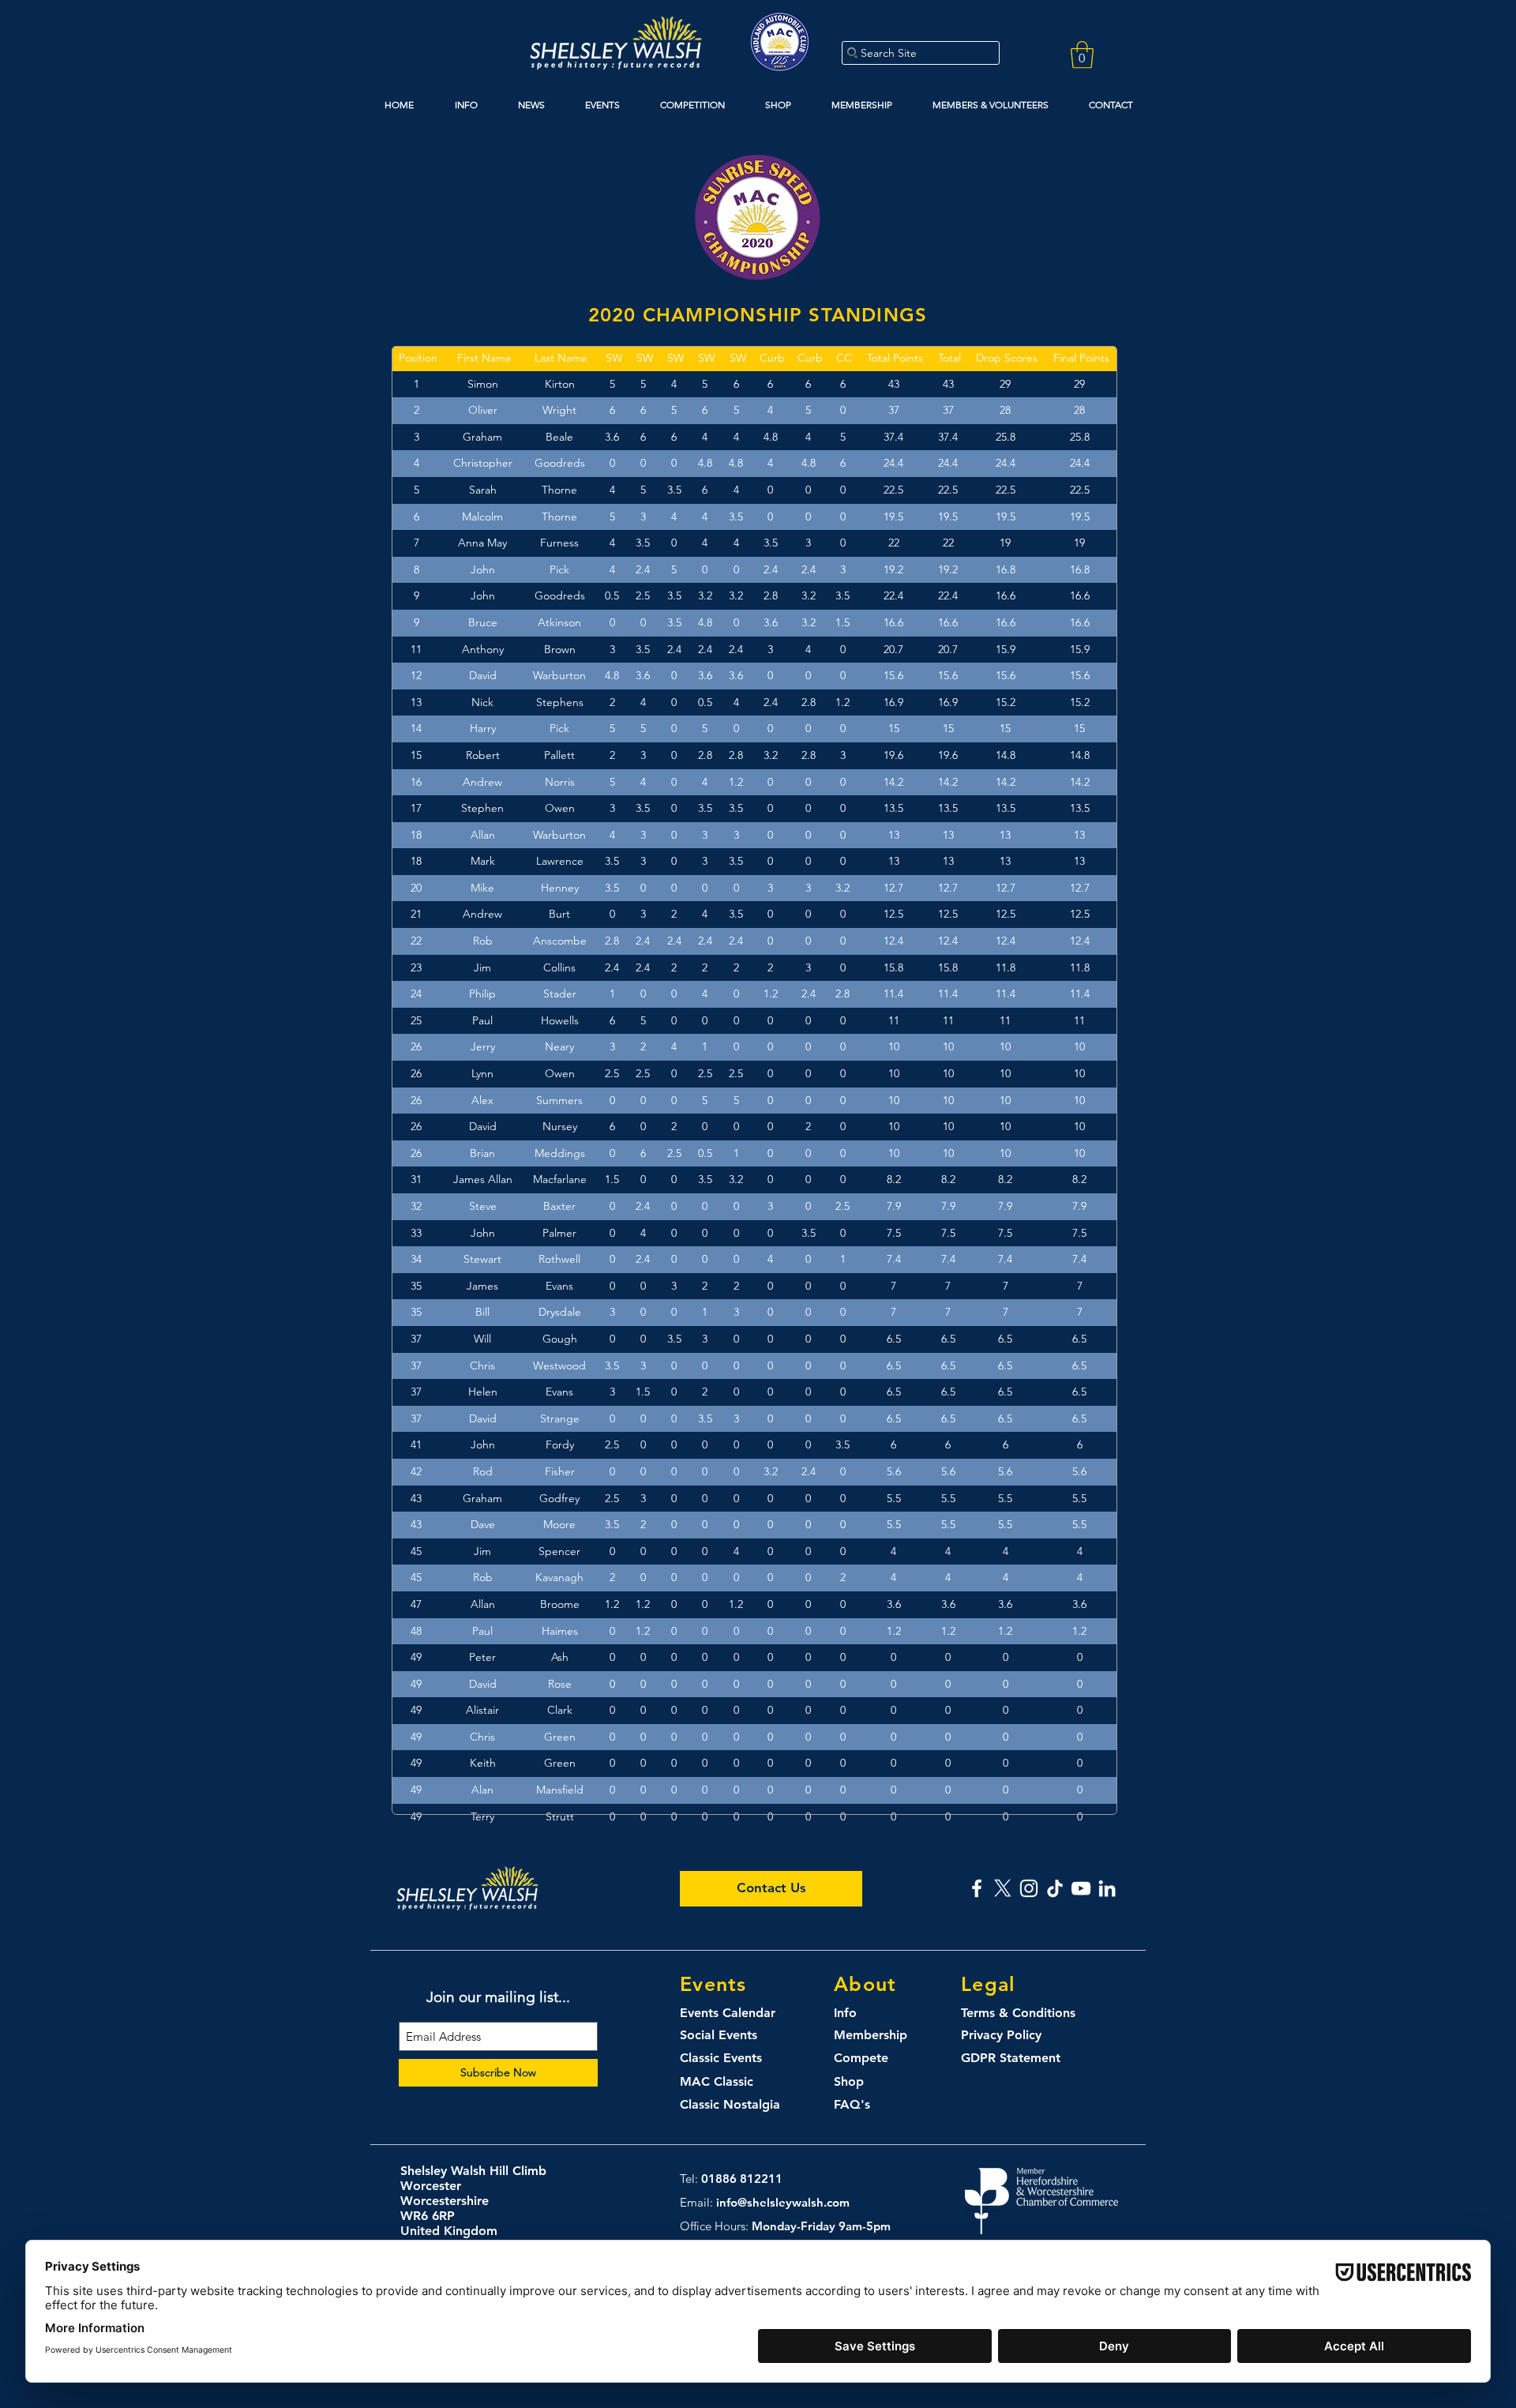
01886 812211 (742, 2179)
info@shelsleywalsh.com (783, 2202)
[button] (1082, 55)
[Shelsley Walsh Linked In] (1107, 1888)
